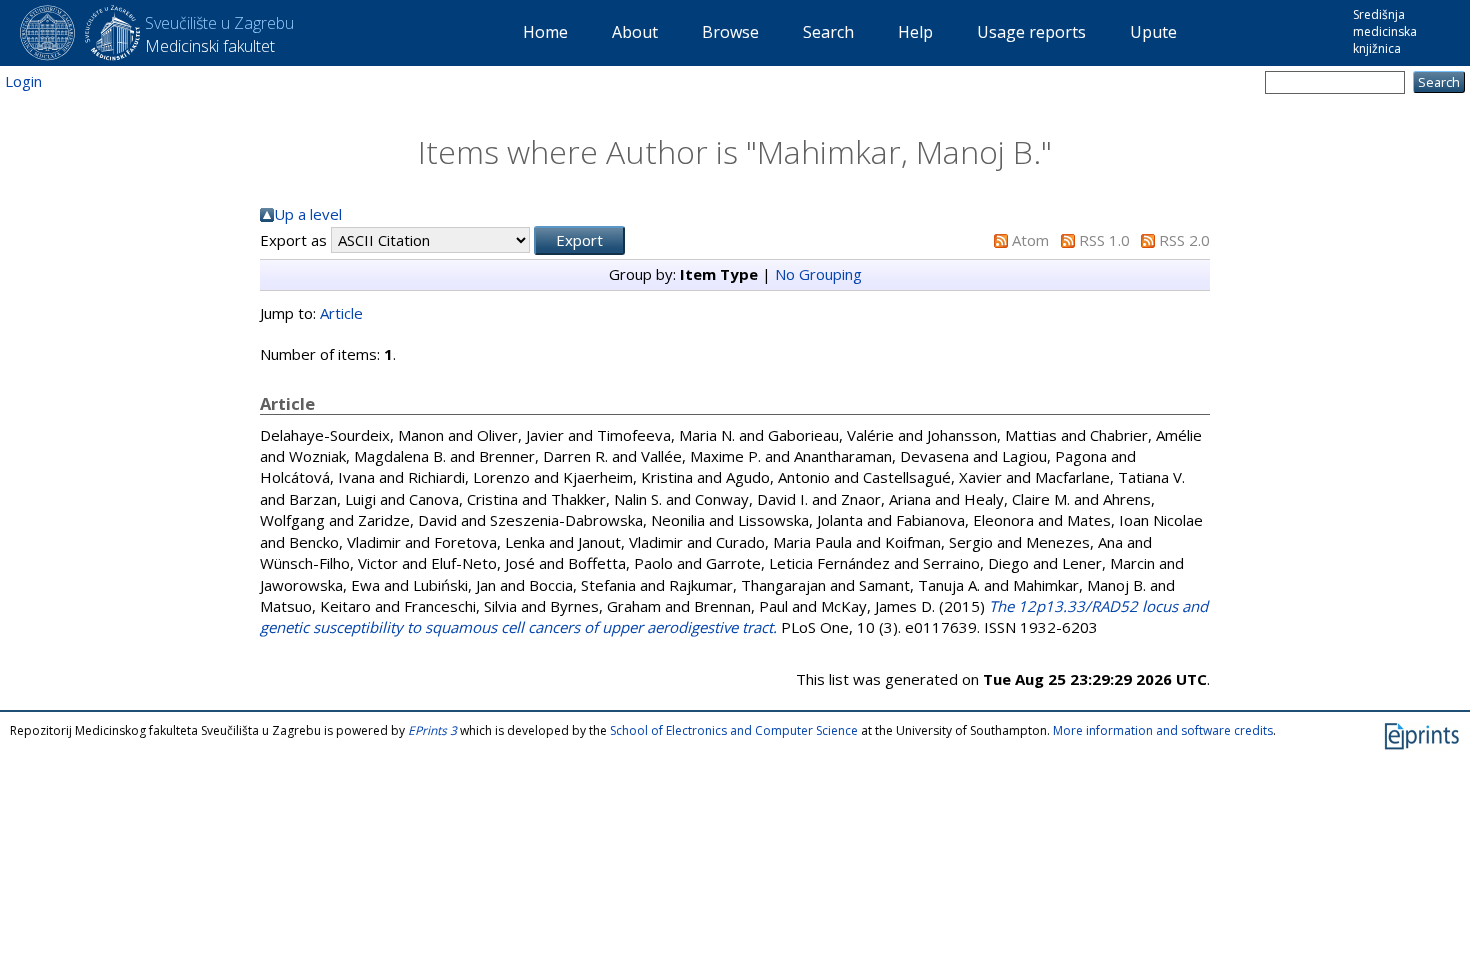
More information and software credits (1163, 730)
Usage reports (1031, 32)
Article (341, 313)
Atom (1030, 240)
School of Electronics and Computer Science (734, 730)
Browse (730, 32)
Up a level (308, 214)
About (635, 32)
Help (915, 32)
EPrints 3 (432, 730)
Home (545, 32)
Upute (1153, 32)
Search (828, 32)
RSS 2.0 (1184, 240)
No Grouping (818, 274)
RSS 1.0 (1104, 240)
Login (23, 81)
